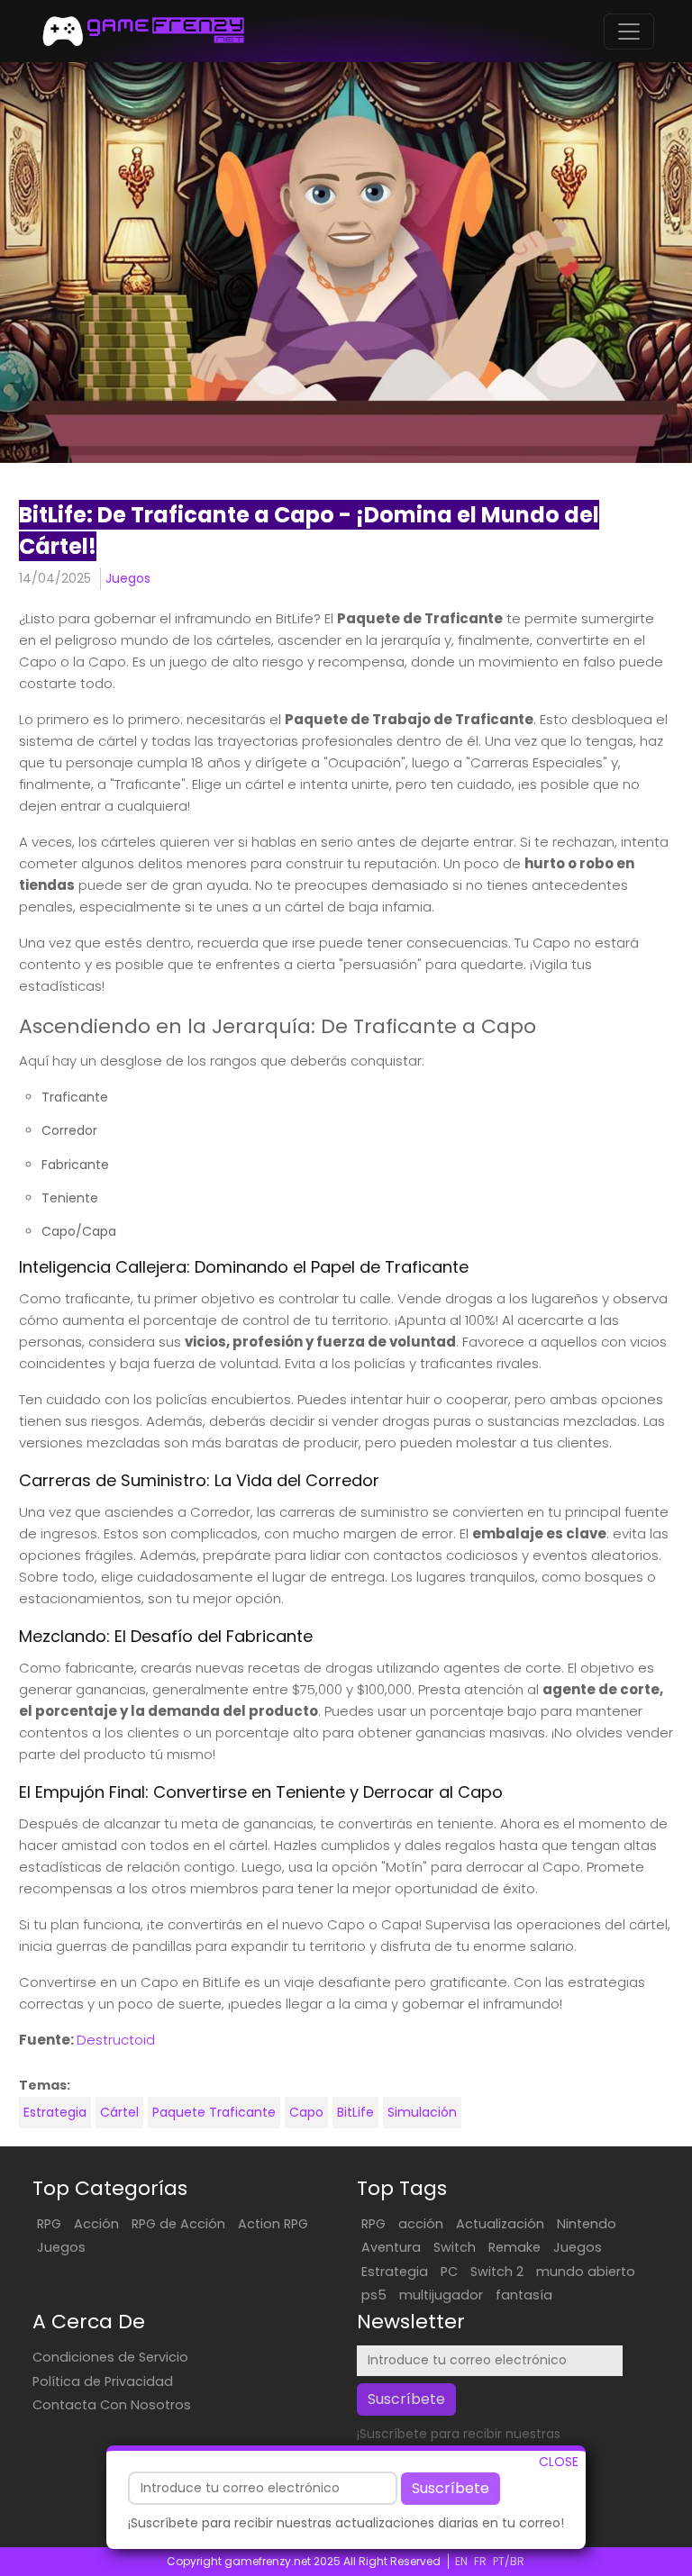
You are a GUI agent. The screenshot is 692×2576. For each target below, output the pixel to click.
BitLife (355, 2112)
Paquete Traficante (214, 2112)
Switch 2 (497, 2272)
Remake (514, 2247)
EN (461, 2561)
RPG (49, 2224)
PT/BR (509, 2561)
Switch (455, 2247)
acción (421, 2224)
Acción (96, 2224)
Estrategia (55, 2112)
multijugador (441, 2295)
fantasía (524, 2295)
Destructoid (116, 2040)
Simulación (422, 2112)
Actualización (500, 2224)
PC (449, 2272)
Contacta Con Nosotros (112, 2405)
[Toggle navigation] (629, 32)
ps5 (374, 2295)
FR (480, 2561)
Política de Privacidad (103, 2381)
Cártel (119, 2112)
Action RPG (273, 2224)
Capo (306, 2112)
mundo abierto (586, 2272)
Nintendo (587, 2224)
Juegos (128, 578)
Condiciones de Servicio (110, 2357)
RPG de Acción (178, 2224)
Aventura (391, 2247)
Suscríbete (451, 2488)
